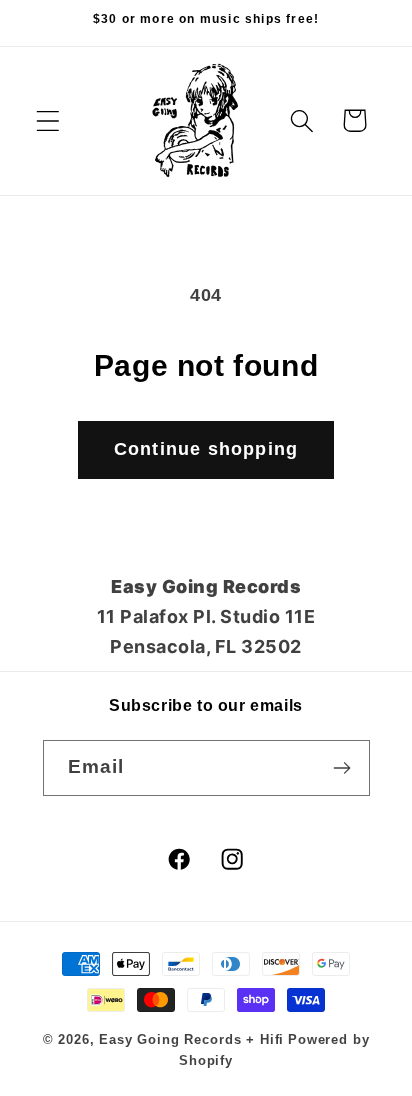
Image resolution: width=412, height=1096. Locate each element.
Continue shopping (206, 449)
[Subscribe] (342, 768)
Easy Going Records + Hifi (191, 1039)
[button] (48, 120)
